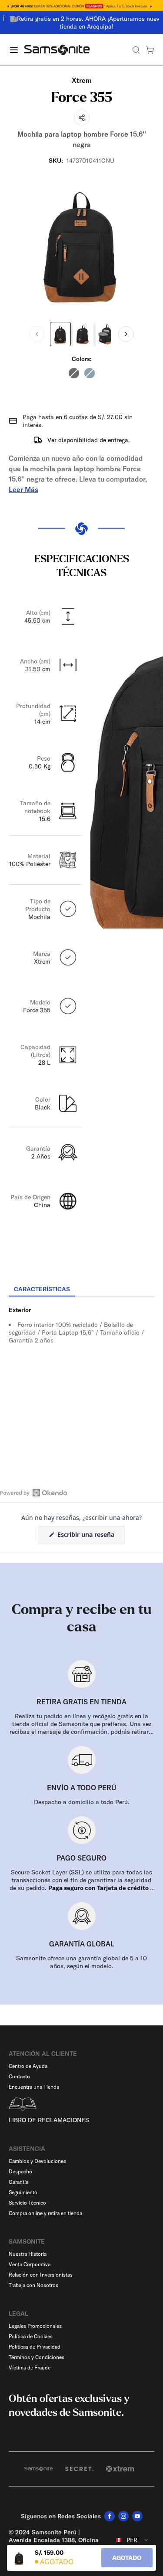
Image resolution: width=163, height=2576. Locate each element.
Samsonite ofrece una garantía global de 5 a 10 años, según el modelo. (81, 1962)
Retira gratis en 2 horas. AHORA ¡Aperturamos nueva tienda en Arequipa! (85, 23)
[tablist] (81, 1290)
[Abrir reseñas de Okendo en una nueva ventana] (34, 1493)
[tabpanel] (81, 1375)
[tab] (42, 1290)
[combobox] (132, 2540)
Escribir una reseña (90, 1537)
